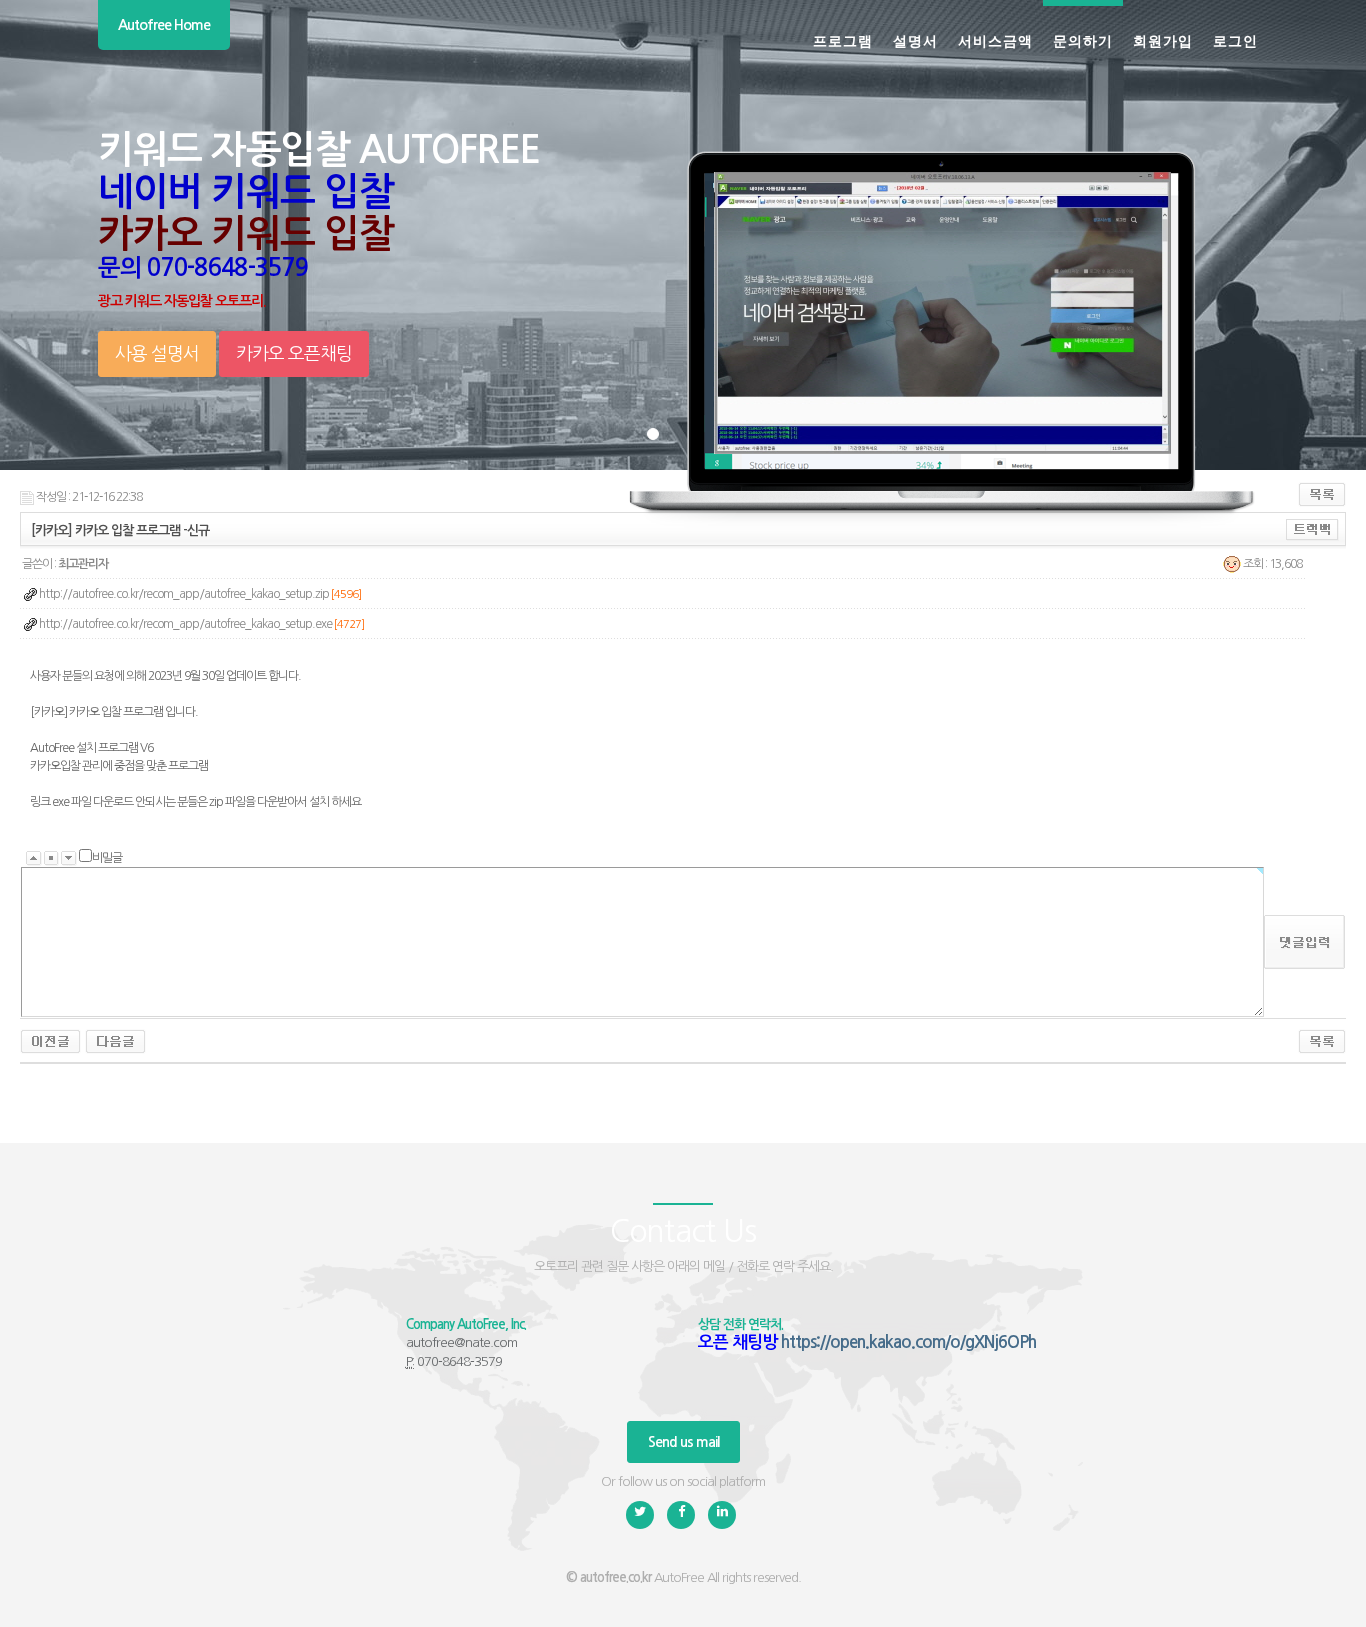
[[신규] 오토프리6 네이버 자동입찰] (50, 1041)
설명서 (915, 40)
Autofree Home (164, 25)
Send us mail (683, 1442)
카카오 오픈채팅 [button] (294, 354)
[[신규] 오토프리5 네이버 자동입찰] (115, 1041)
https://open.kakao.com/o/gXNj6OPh (908, 1342)
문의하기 (1083, 40)
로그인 (1235, 40)
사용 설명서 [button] (157, 354)
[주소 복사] (1312, 529)
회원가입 (1163, 40)
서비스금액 (995, 40)
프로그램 (843, 40)
